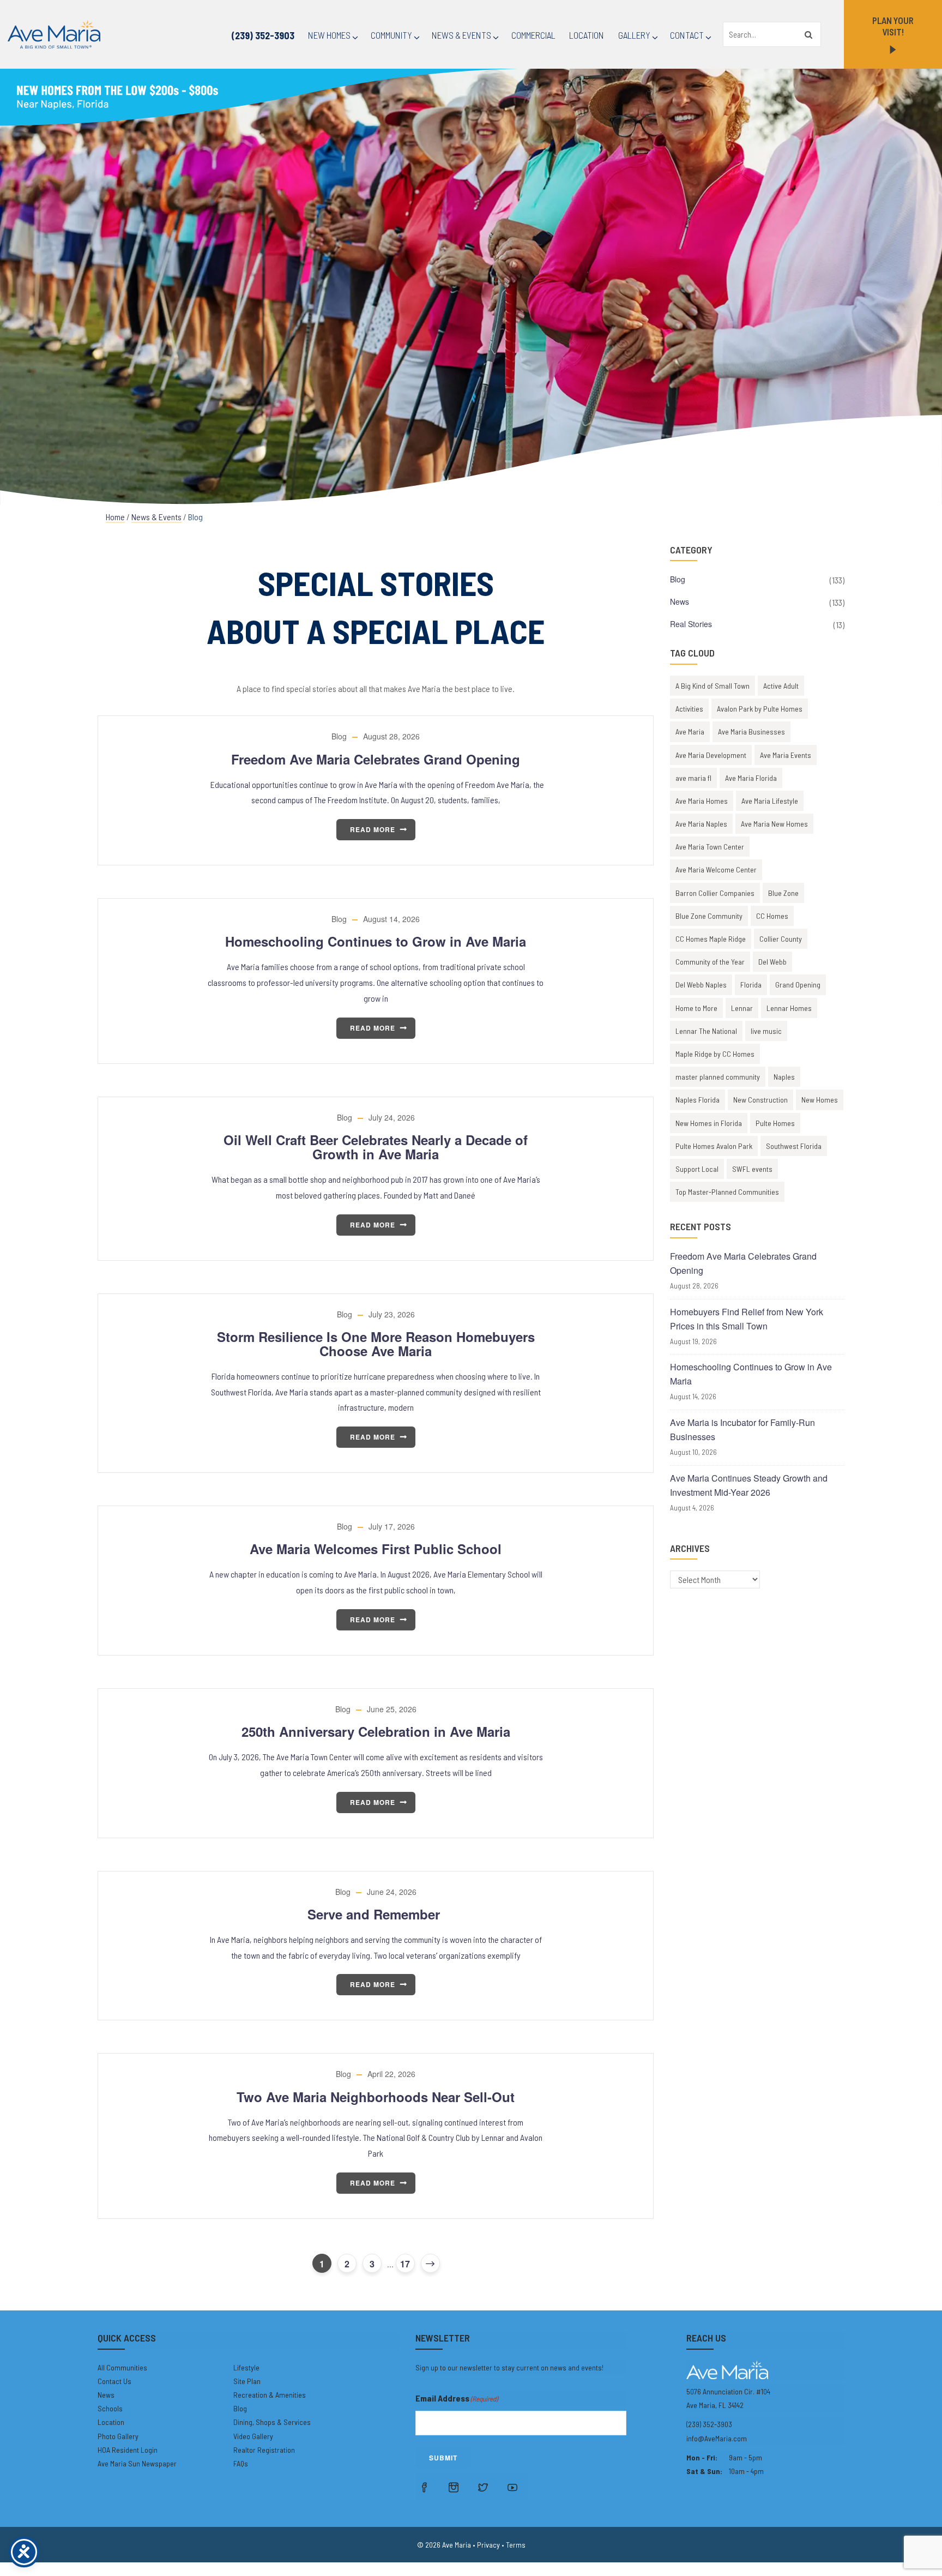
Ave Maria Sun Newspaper (137, 2463)
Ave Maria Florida (751, 778)
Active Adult (781, 686)
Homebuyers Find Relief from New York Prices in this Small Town (747, 1319)
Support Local (697, 1169)
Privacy (488, 2545)
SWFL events (752, 1169)
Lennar (742, 1008)
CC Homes (772, 916)
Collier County (781, 939)
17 (405, 2264)
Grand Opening (798, 985)
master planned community (718, 1077)
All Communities (122, 2367)
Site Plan (247, 2381)
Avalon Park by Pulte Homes (760, 709)
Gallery (634, 35)
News (680, 601)
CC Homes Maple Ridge (711, 939)
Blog (339, 736)
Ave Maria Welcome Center (716, 869)
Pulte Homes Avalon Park (714, 1146)
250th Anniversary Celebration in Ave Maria (376, 1731)
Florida (751, 985)
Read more (373, 829)
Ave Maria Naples (701, 824)
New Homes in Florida (709, 1123)
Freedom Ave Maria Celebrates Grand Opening (376, 759)
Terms (516, 2545)
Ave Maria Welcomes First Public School (376, 1549)
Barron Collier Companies (715, 893)
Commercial (533, 35)
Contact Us (114, 2381)
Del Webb (772, 962)
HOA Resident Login (128, 2450)
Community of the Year (710, 962)
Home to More (696, 1008)
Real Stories (691, 624)
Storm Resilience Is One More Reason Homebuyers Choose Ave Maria (376, 1344)
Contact (687, 35)
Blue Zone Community (709, 916)
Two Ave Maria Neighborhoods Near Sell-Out (376, 2097)
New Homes (329, 35)
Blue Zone (783, 893)
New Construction (760, 1100)
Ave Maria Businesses (751, 732)
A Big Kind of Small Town (712, 686)
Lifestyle (246, 2367)
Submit (443, 2458)
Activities (689, 709)
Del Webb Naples (701, 985)
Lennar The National (706, 1031)
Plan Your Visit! (893, 26)
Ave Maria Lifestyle (770, 801)
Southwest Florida (794, 1146)
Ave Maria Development (711, 755)
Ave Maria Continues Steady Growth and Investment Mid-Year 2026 (749, 1485)
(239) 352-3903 (263, 35)
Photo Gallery (118, 2436)
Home (115, 517)
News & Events (461, 35)
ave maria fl (693, 778)
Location (587, 35)
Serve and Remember (376, 1914)
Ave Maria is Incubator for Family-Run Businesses (742, 1430)
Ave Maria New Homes (774, 824)
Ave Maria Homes (702, 801)
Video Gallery (253, 2436)
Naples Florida (698, 1100)
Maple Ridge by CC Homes (715, 1054)
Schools (110, 2408)
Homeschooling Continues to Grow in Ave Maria (376, 941)
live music (766, 1031)
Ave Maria (690, 732)
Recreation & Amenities (270, 2395)
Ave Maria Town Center (710, 847)
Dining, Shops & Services (272, 2422)
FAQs (241, 2463)
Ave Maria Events (786, 755)
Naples (784, 1077)
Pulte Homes (775, 1123)
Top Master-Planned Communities (727, 1192)
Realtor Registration (264, 2450)
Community (391, 35)
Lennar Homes (789, 1008)
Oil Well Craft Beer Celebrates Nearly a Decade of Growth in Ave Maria (376, 1147)
